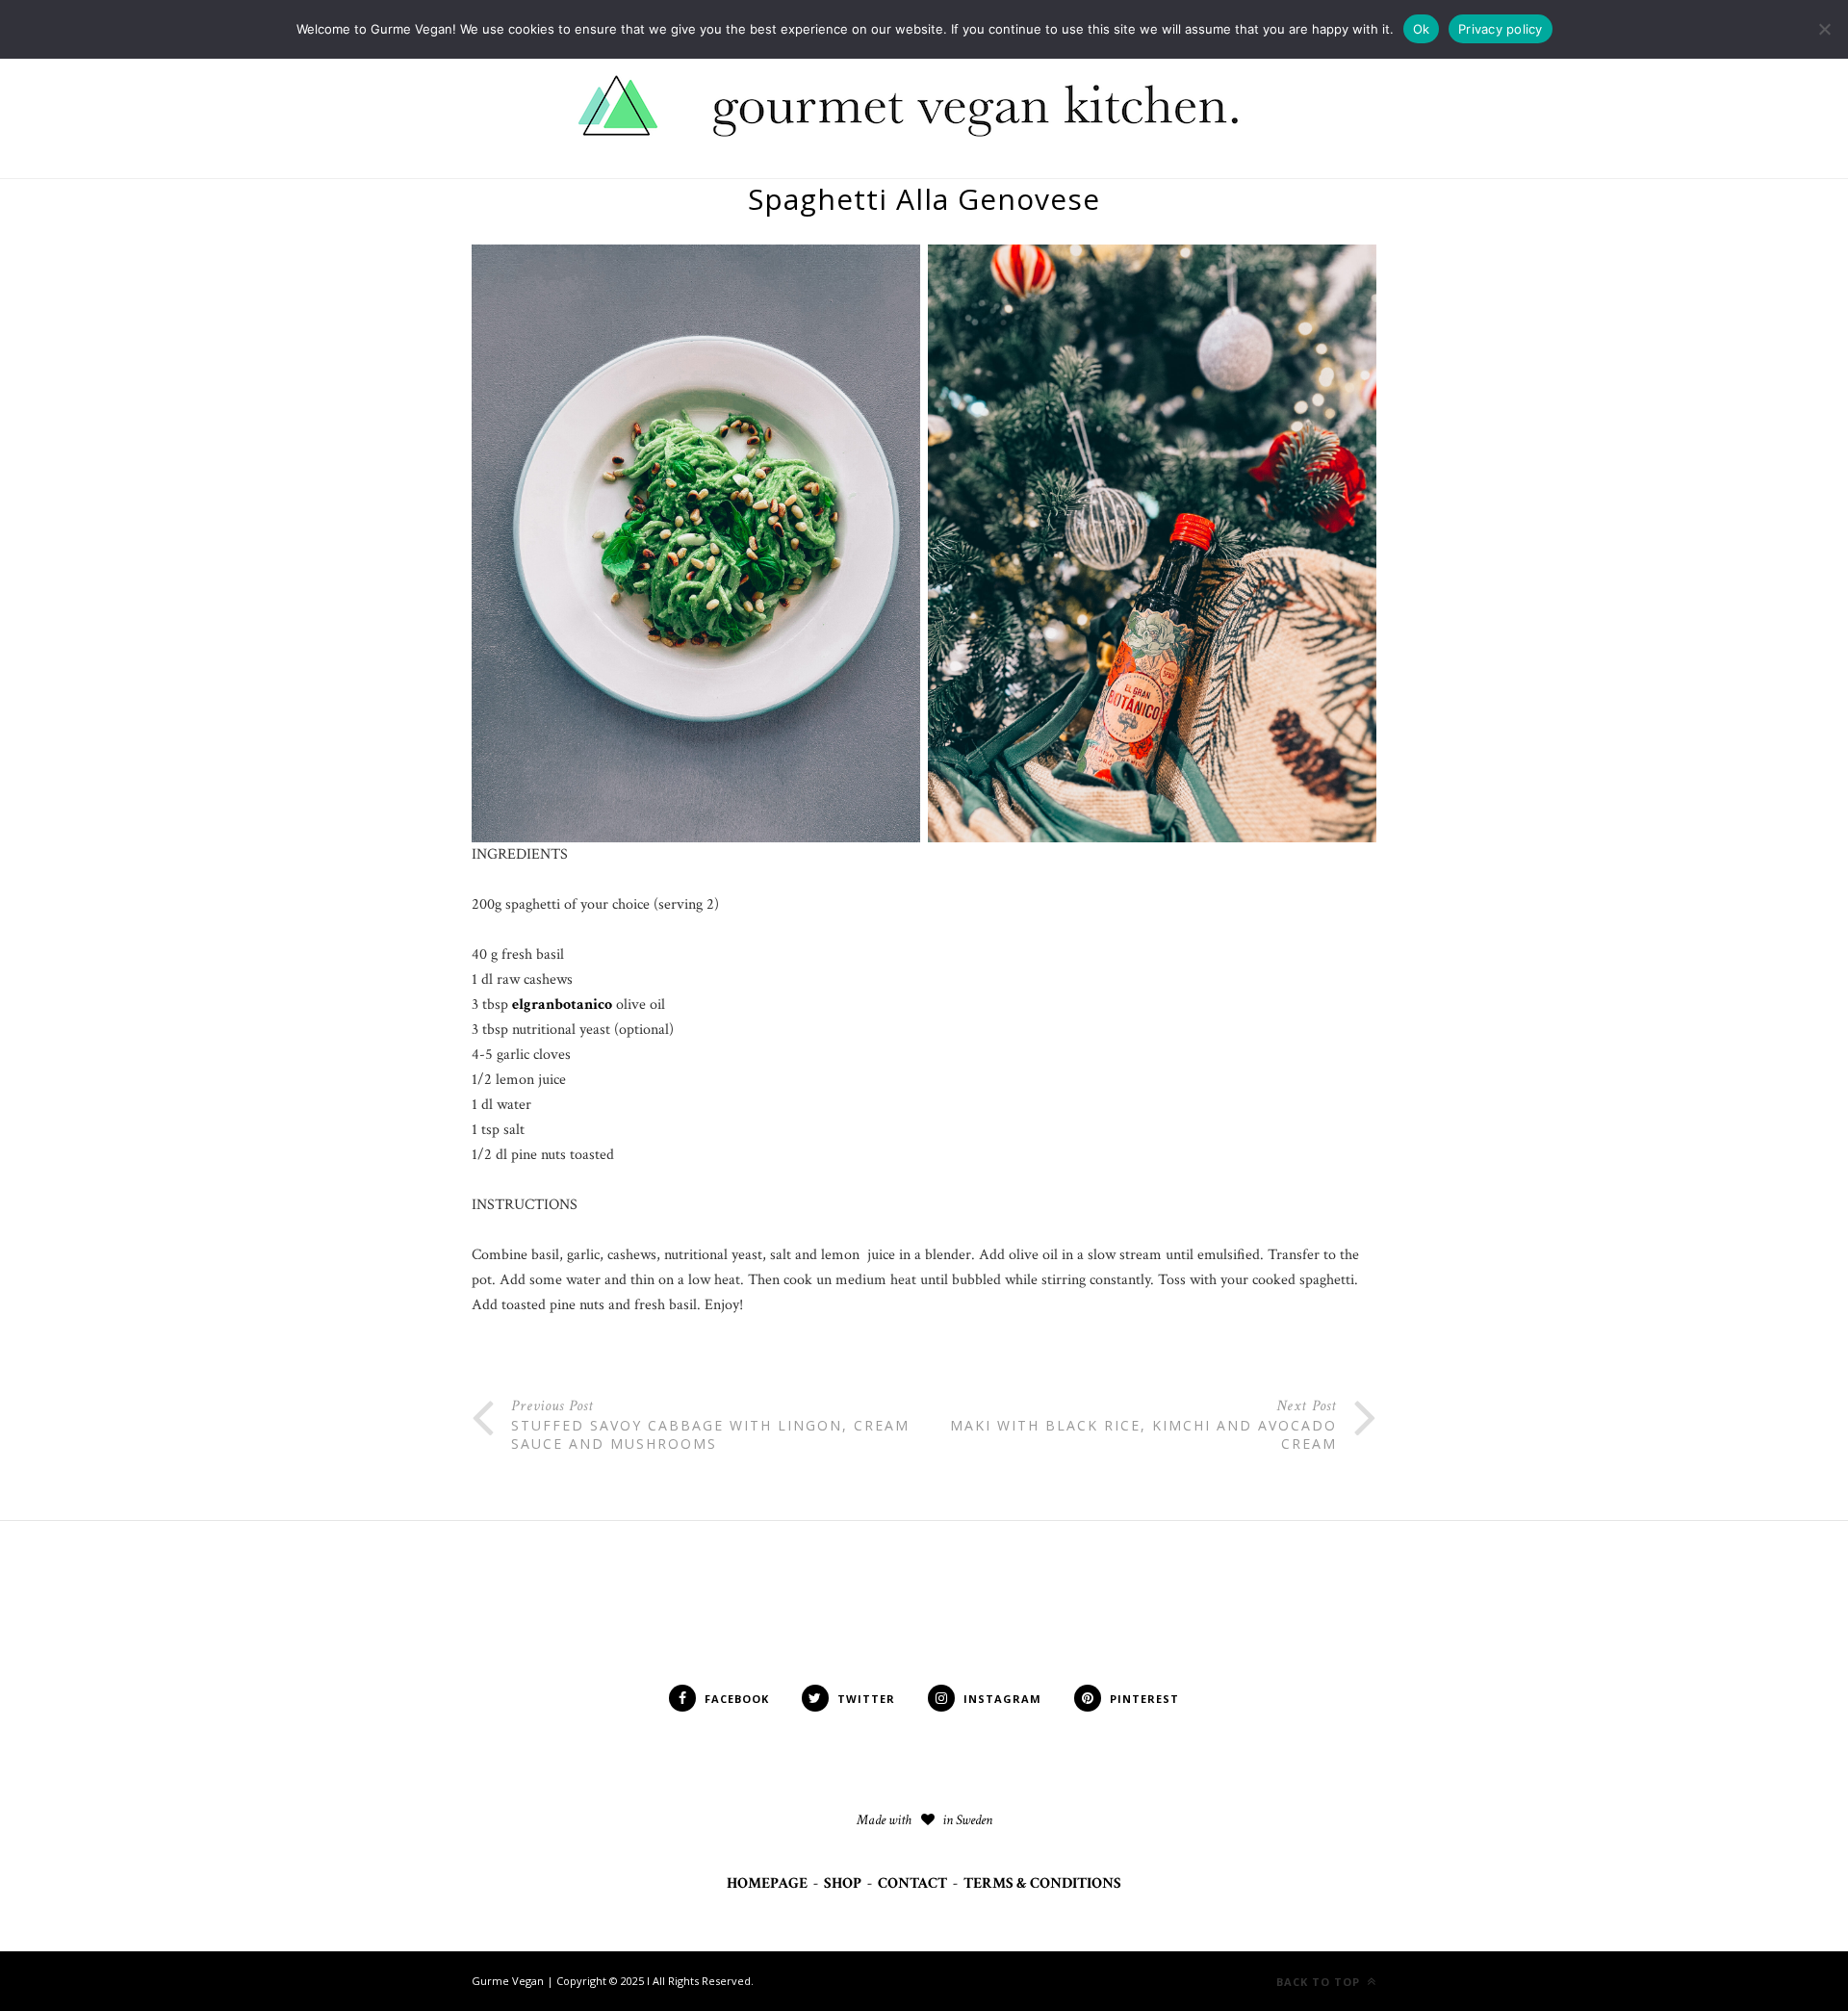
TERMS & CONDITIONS (1042, 1883)
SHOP (843, 1883)
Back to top (1320, 1982)
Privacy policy (1501, 29)
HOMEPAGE (767, 1883)
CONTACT (912, 1883)
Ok (1422, 29)
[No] (1824, 29)
